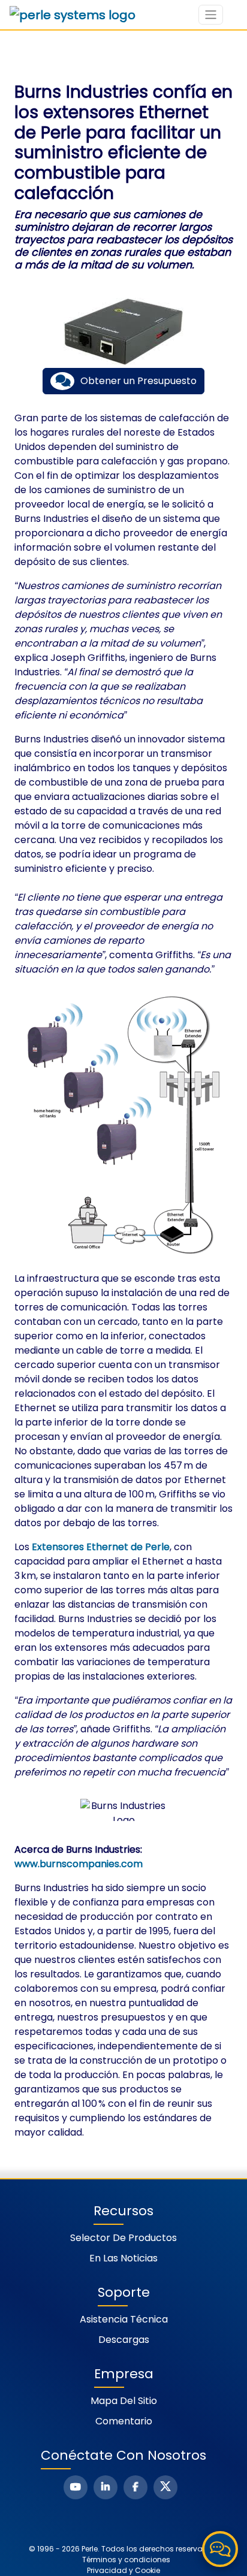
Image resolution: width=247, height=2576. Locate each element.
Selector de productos (123, 2238)
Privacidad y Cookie (123, 2570)
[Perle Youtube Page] (76, 2487)
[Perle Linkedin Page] (106, 2487)
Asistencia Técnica (124, 2319)
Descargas (124, 2340)
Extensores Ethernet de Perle (101, 1547)
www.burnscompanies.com (79, 1864)
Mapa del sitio (124, 2401)
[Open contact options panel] (220, 2549)
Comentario (124, 2421)
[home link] (73, 15)
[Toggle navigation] (211, 15)
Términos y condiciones (126, 2560)
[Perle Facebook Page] (135, 2487)
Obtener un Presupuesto (138, 381)
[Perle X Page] (165, 2487)
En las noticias (123, 2258)
